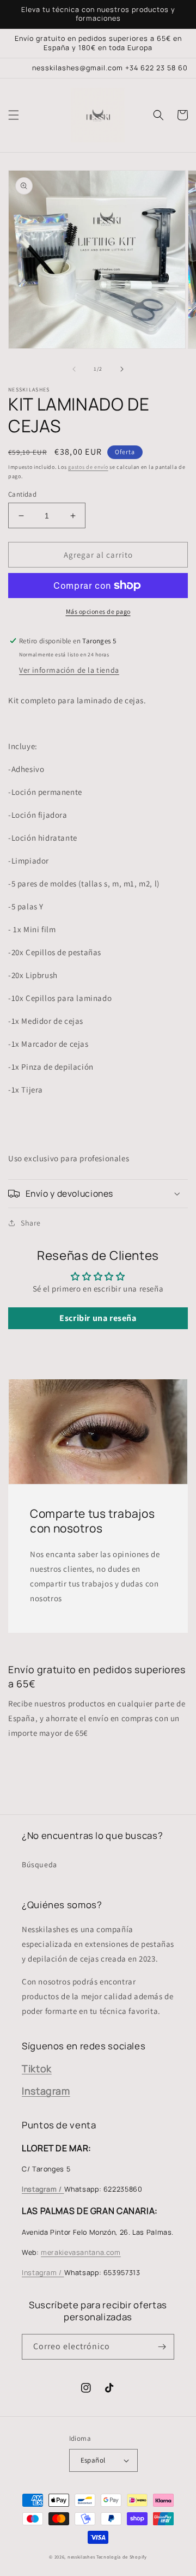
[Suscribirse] (162, 2347)
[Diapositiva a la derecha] (122, 369)
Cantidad (22, 494)
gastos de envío (88, 467)
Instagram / (43, 2273)
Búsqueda (39, 1865)
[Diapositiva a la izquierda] (74, 369)
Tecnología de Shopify (122, 2557)
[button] (14, 115)
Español (93, 2460)
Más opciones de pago (98, 611)
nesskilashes (81, 2557)
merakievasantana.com (81, 2252)
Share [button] (31, 1223)
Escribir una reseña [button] (98, 1318)
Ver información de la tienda (69, 670)
